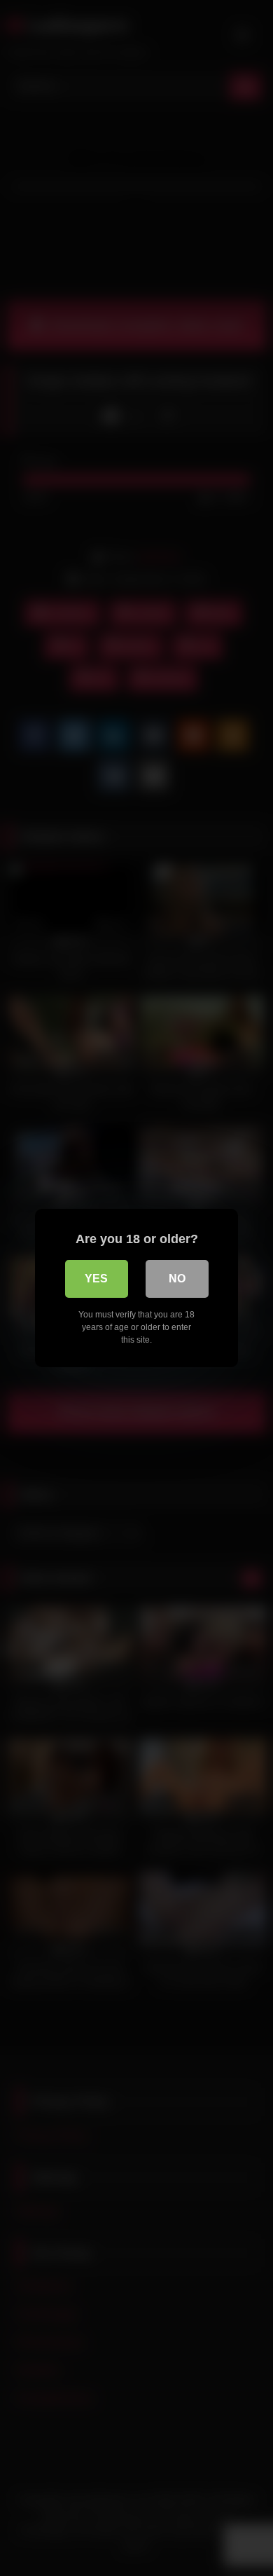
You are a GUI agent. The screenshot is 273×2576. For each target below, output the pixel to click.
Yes (96, 1279)
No (177, 1279)
